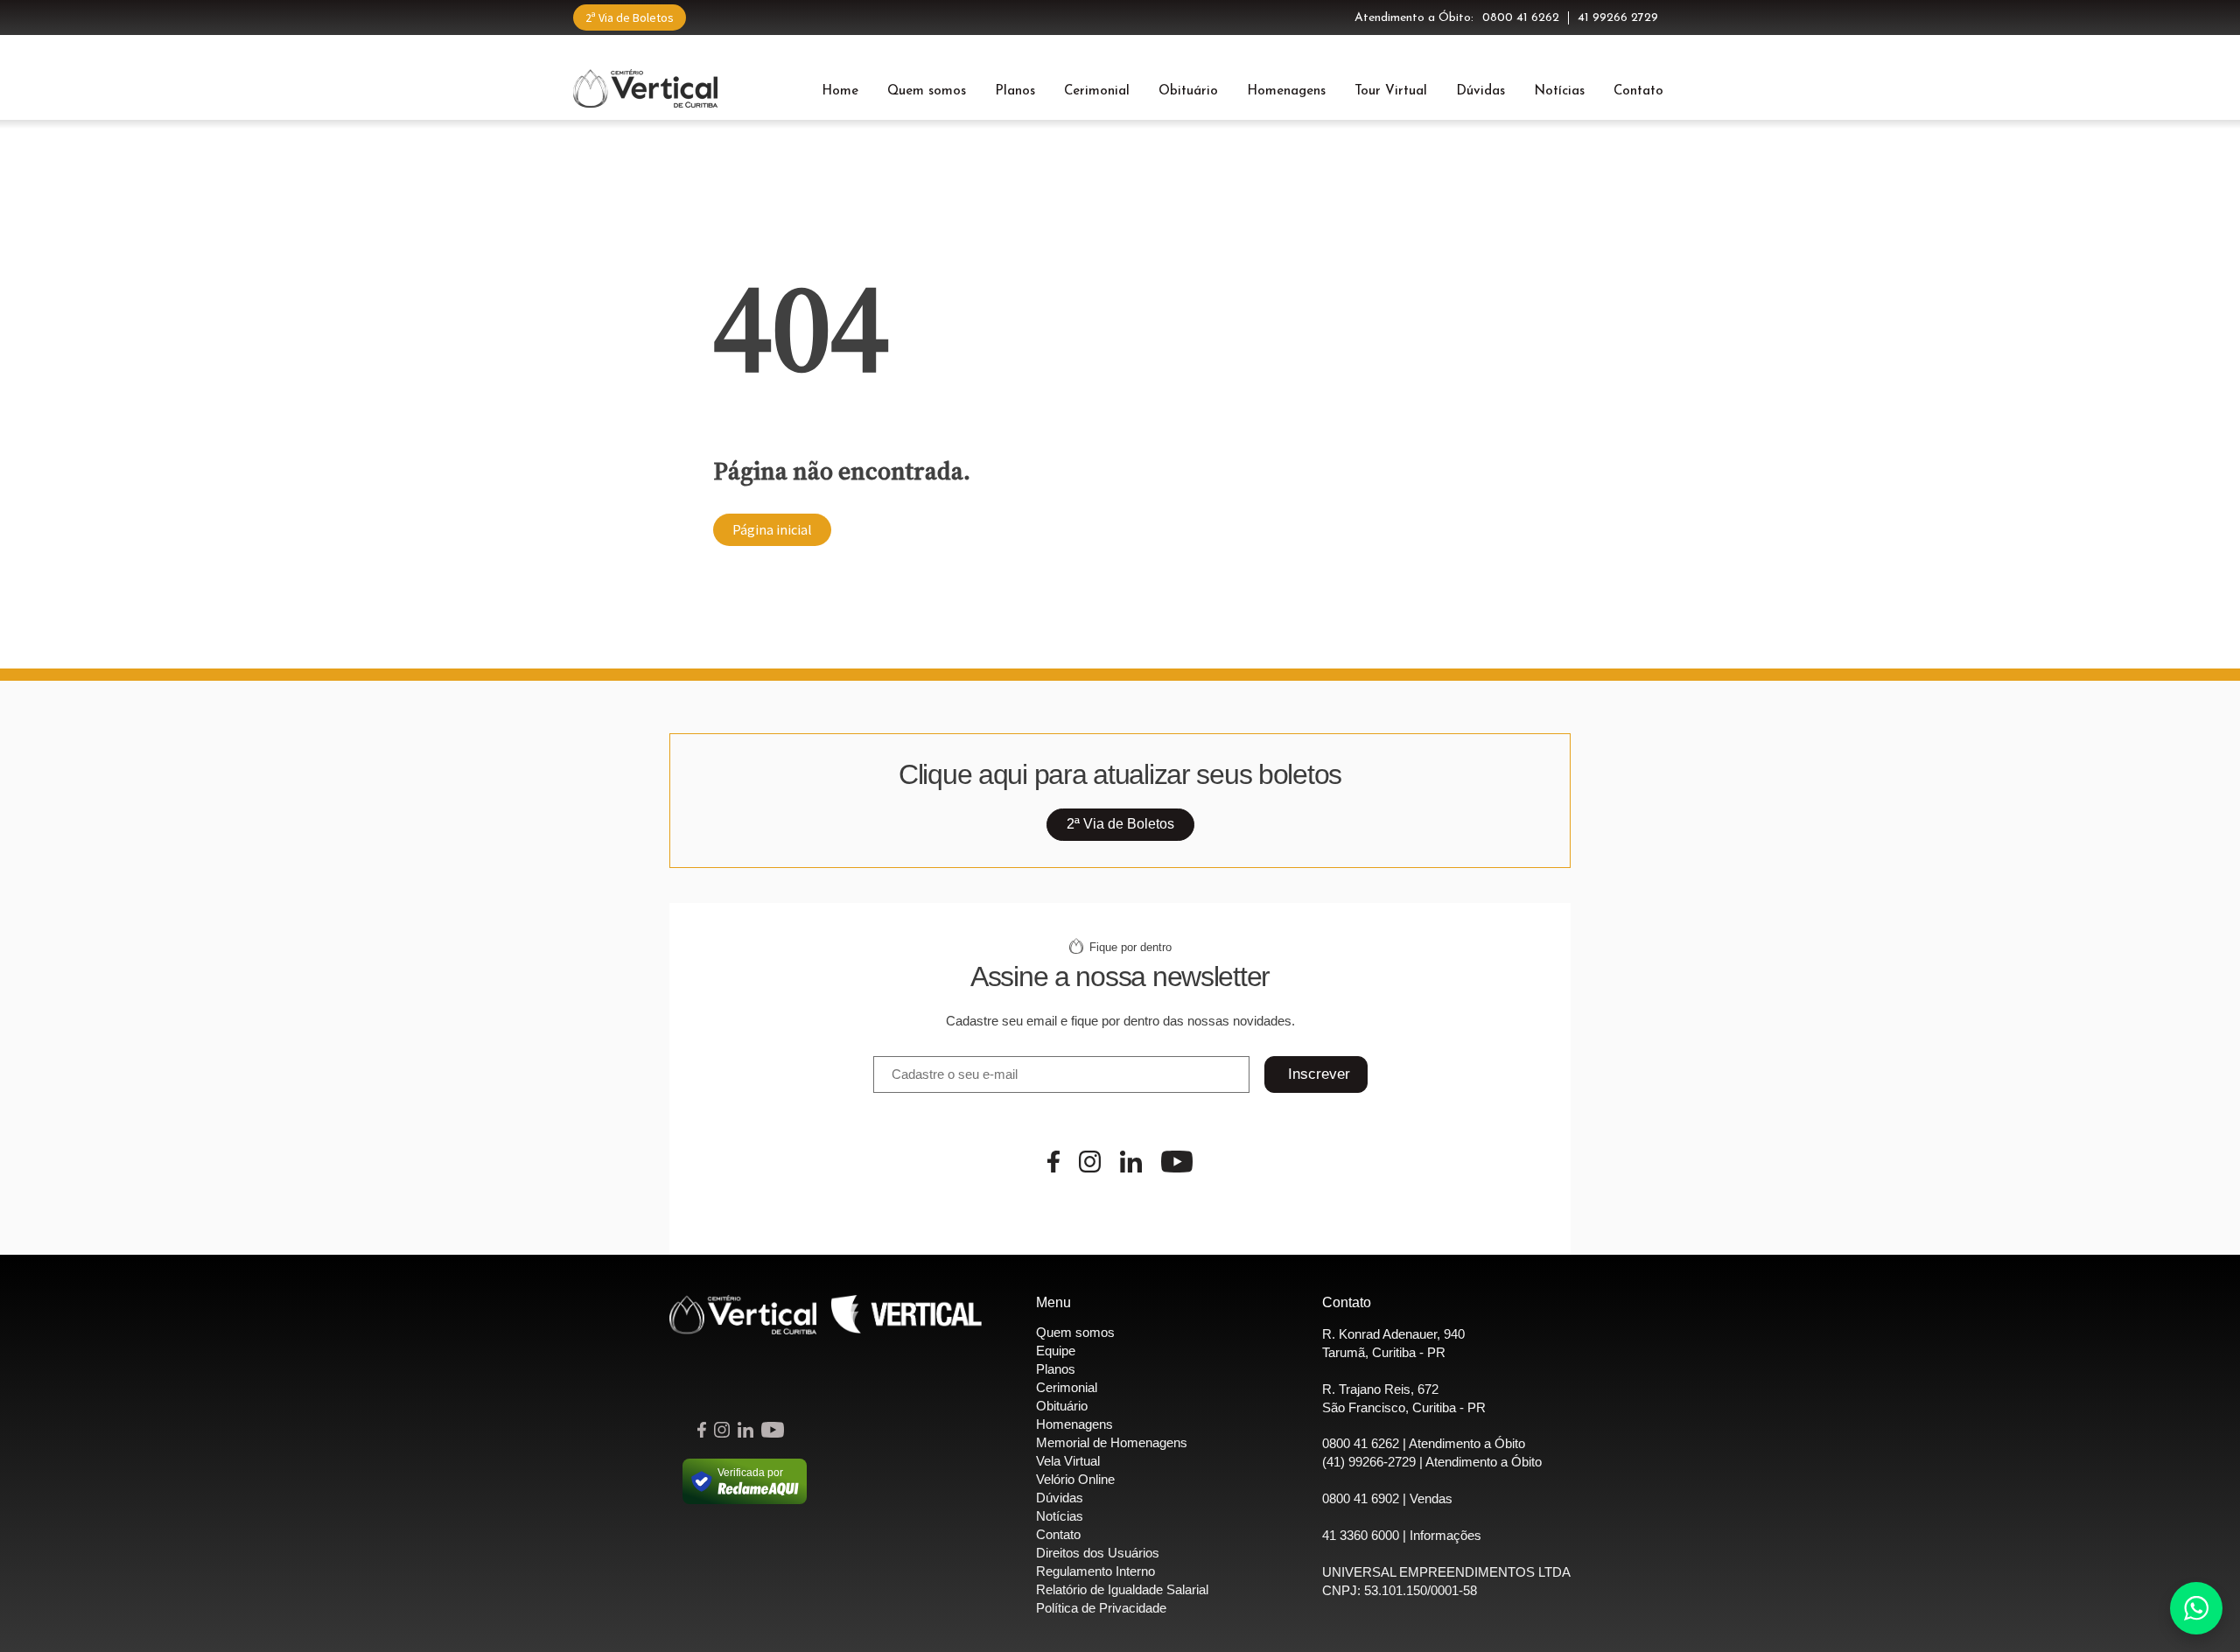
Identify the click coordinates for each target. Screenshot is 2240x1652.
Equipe (1056, 1351)
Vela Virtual (1068, 1461)
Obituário (1188, 91)
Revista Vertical (906, 1315)
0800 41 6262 (1521, 18)
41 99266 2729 (1618, 18)
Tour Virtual (1391, 91)
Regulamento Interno (1095, 1571)
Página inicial (772, 529)
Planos (1015, 91)
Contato (1638, 91)
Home (840, 91)
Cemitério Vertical (645, 88)
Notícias (1559, 91)
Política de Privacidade (1101, 1608)
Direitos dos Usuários (1098, 1553)
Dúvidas (1480, 91)
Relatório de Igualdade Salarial (1122, 1589)
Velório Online (1075, 1479)
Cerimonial (1097, 91)
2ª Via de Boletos (630, 17)
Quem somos (927, 91)
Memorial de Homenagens (1112, 1442)
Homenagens (1286, 91)
